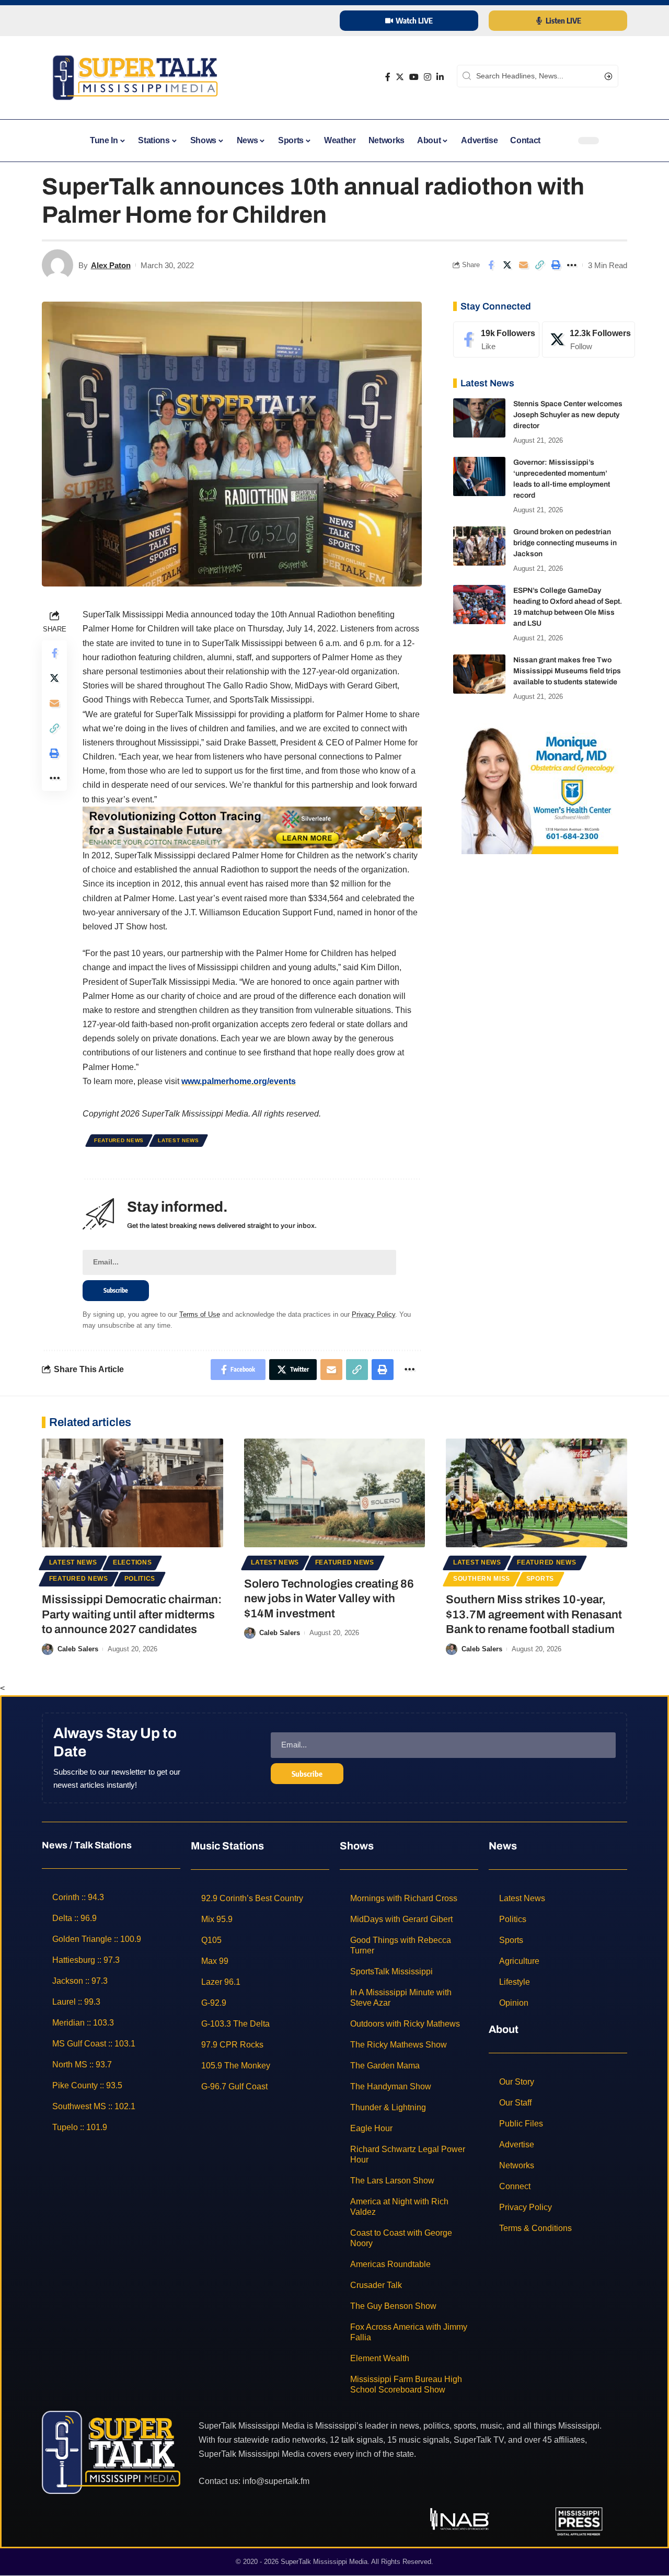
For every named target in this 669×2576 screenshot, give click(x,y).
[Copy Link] (539, 265)
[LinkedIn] (440, 77)
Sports (540, 1579)
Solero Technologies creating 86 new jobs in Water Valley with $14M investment (329, 1599)
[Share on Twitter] (507, 265)
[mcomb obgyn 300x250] (540, 788)
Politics (140, 1579)
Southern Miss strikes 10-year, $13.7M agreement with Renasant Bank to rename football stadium (534, 1614)
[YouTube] (414, 77)
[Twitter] (400, 77)
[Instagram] (428, 77)
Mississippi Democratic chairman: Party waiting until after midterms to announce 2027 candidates (132, 1614)
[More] (572, 265)
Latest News (178, 1140)
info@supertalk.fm (276, 2481)
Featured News (119, 1140)
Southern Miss (482, 1579)
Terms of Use (200, 1314)
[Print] (556, 265)
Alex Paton (111, 265)
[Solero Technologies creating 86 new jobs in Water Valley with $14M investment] (335, 1493)
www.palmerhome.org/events (239, 1081)
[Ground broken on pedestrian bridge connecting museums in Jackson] (479, 546)
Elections (132, 1562)
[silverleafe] (252, 827)
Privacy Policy (373, 1314)
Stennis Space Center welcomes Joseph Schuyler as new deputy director (568, 415)
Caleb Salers (78, 1649)
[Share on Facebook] (491, 265)
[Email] (523, 265)
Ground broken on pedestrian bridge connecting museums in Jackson (565, 543)
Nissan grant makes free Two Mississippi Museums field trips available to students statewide (567, 671)
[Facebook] (388, 77)
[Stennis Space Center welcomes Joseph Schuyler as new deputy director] (479, 418)
